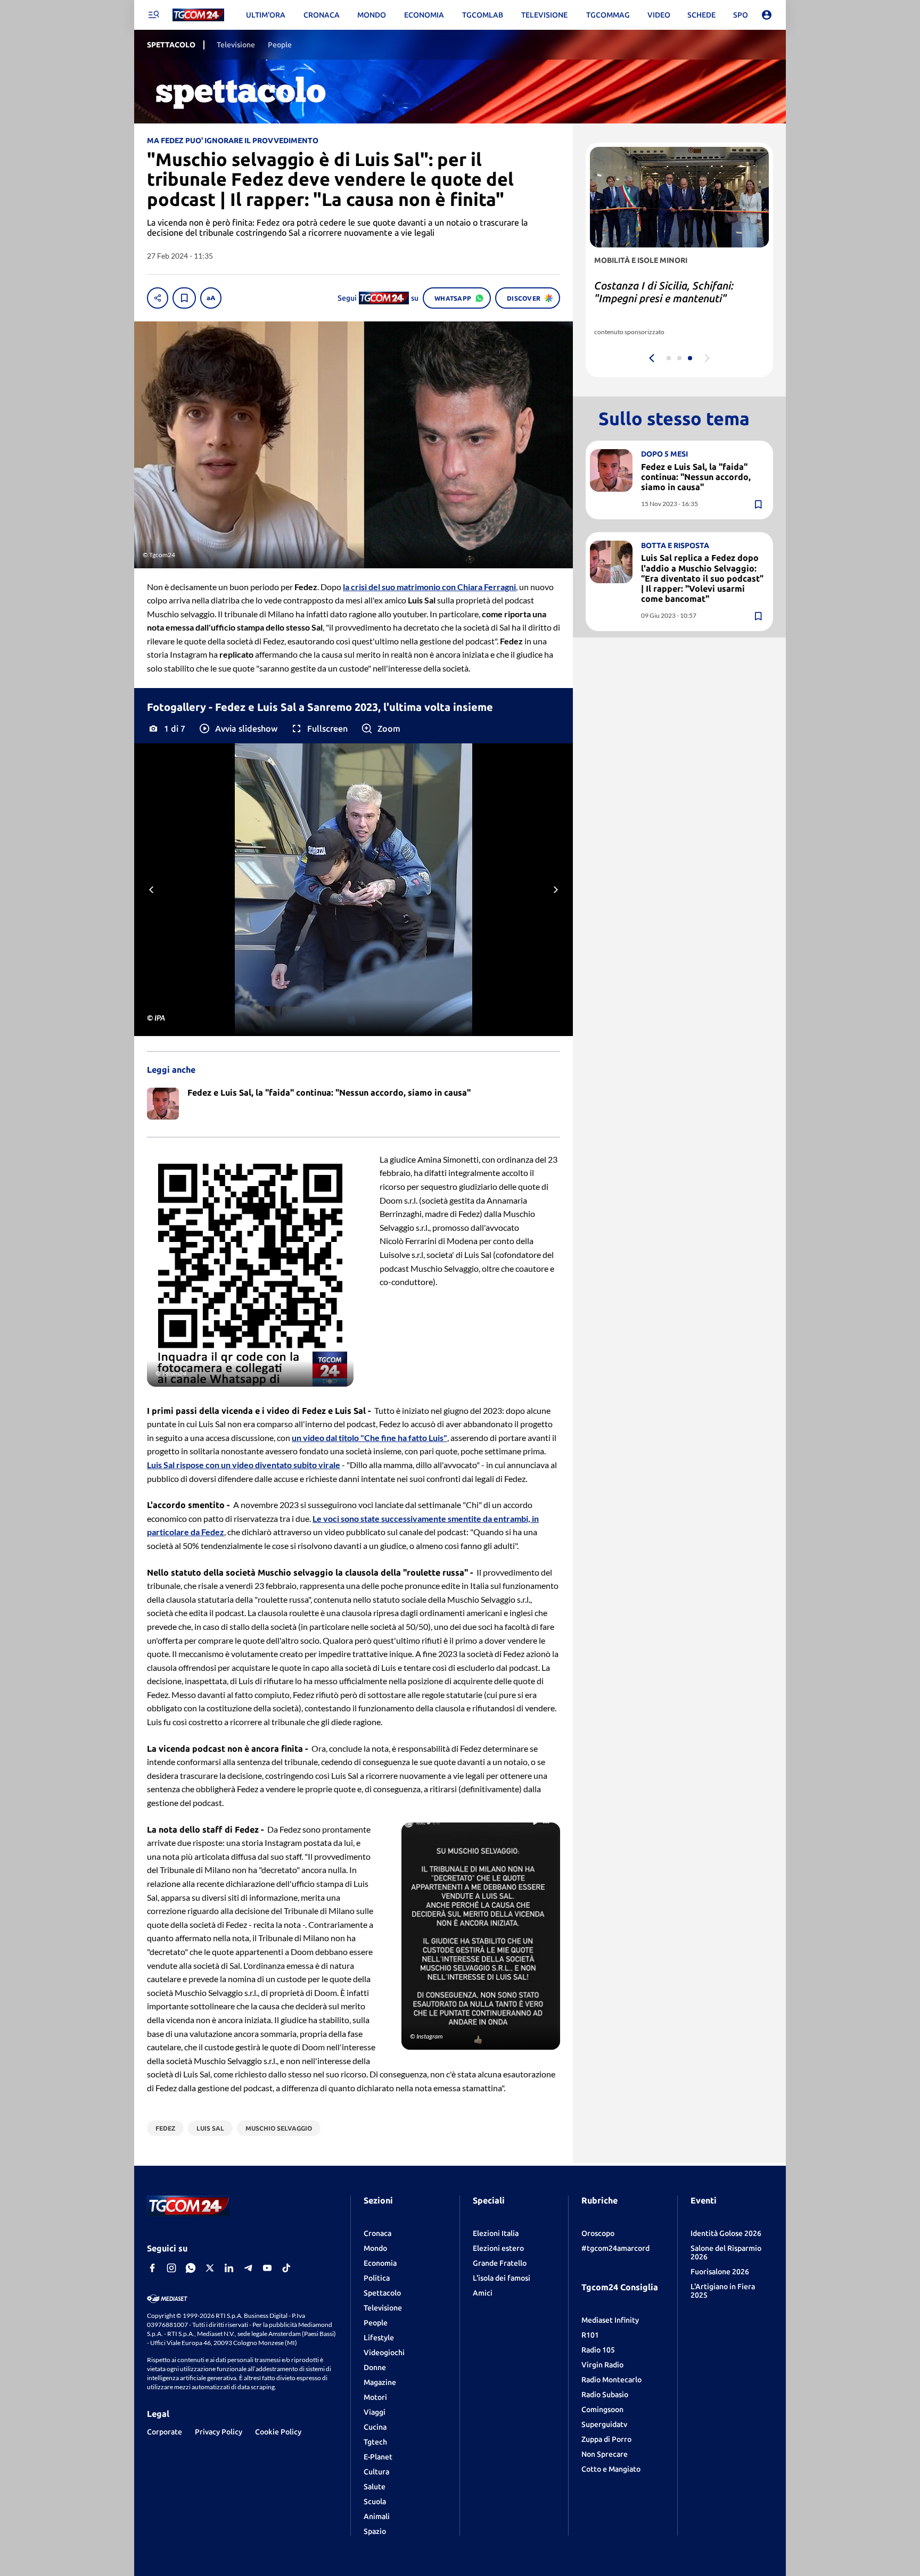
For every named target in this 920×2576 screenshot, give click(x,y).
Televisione (383, 2308)
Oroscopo (598, 2233)
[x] (210, 2268)
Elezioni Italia (496, 2233)
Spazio (375, 2531)
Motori (375, 2397)
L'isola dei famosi (502, 2278)
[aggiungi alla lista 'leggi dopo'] (184, 298)
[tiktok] (286, 2268)
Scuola (375, 2502)
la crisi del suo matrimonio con (429, 587)
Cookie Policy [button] (278, 2432)
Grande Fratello (500, 2263)
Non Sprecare (605, 2454)
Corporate (165, 2432)
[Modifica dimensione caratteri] (211, 298)
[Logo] (198, 15)
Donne (375, 2367)
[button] (238, 728)
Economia (380, 2263)
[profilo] (767, 15)
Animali (377, 2516)
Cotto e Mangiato (611, 2469)
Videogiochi (384, 2353)
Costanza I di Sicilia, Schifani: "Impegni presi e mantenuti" (664, 292)
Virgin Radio (602, 2365)
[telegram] (248, 2268)
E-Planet (378, 2457)
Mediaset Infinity (610, 2320)
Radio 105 (598, 2350)
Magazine (380, 2382)
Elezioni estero (498, 2248)
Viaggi (375, 2412)
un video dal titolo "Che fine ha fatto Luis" (369, 1438)
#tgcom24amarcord (615, 2248)
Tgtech (375, 2442)
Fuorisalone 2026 (720, 2272)
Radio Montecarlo (611, 2380)
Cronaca (377, 2233)
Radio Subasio (605, 2395)
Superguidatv (604, 2424)
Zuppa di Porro (606, 2439)
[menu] (153, 15)
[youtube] (267, 2268)
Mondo (375, 2248)
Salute (375, 2487)
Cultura (376, 2472)
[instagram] (171, 2268)
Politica (377, 2278)
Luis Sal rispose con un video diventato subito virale (244, 1465)
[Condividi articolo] (158, 298)
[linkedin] (229, 2268)
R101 (590, 2335)
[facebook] (152, 2268)
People (376, 2323)
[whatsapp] (191, 2268)
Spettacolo (382, 2293)
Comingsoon (602, 2409)
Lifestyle (379, 2338)
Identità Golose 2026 (726, 2233)
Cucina (375, 2427)
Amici (483, 2293)
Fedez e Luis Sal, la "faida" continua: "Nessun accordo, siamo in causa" (696, 477)
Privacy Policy (219, 2432)
